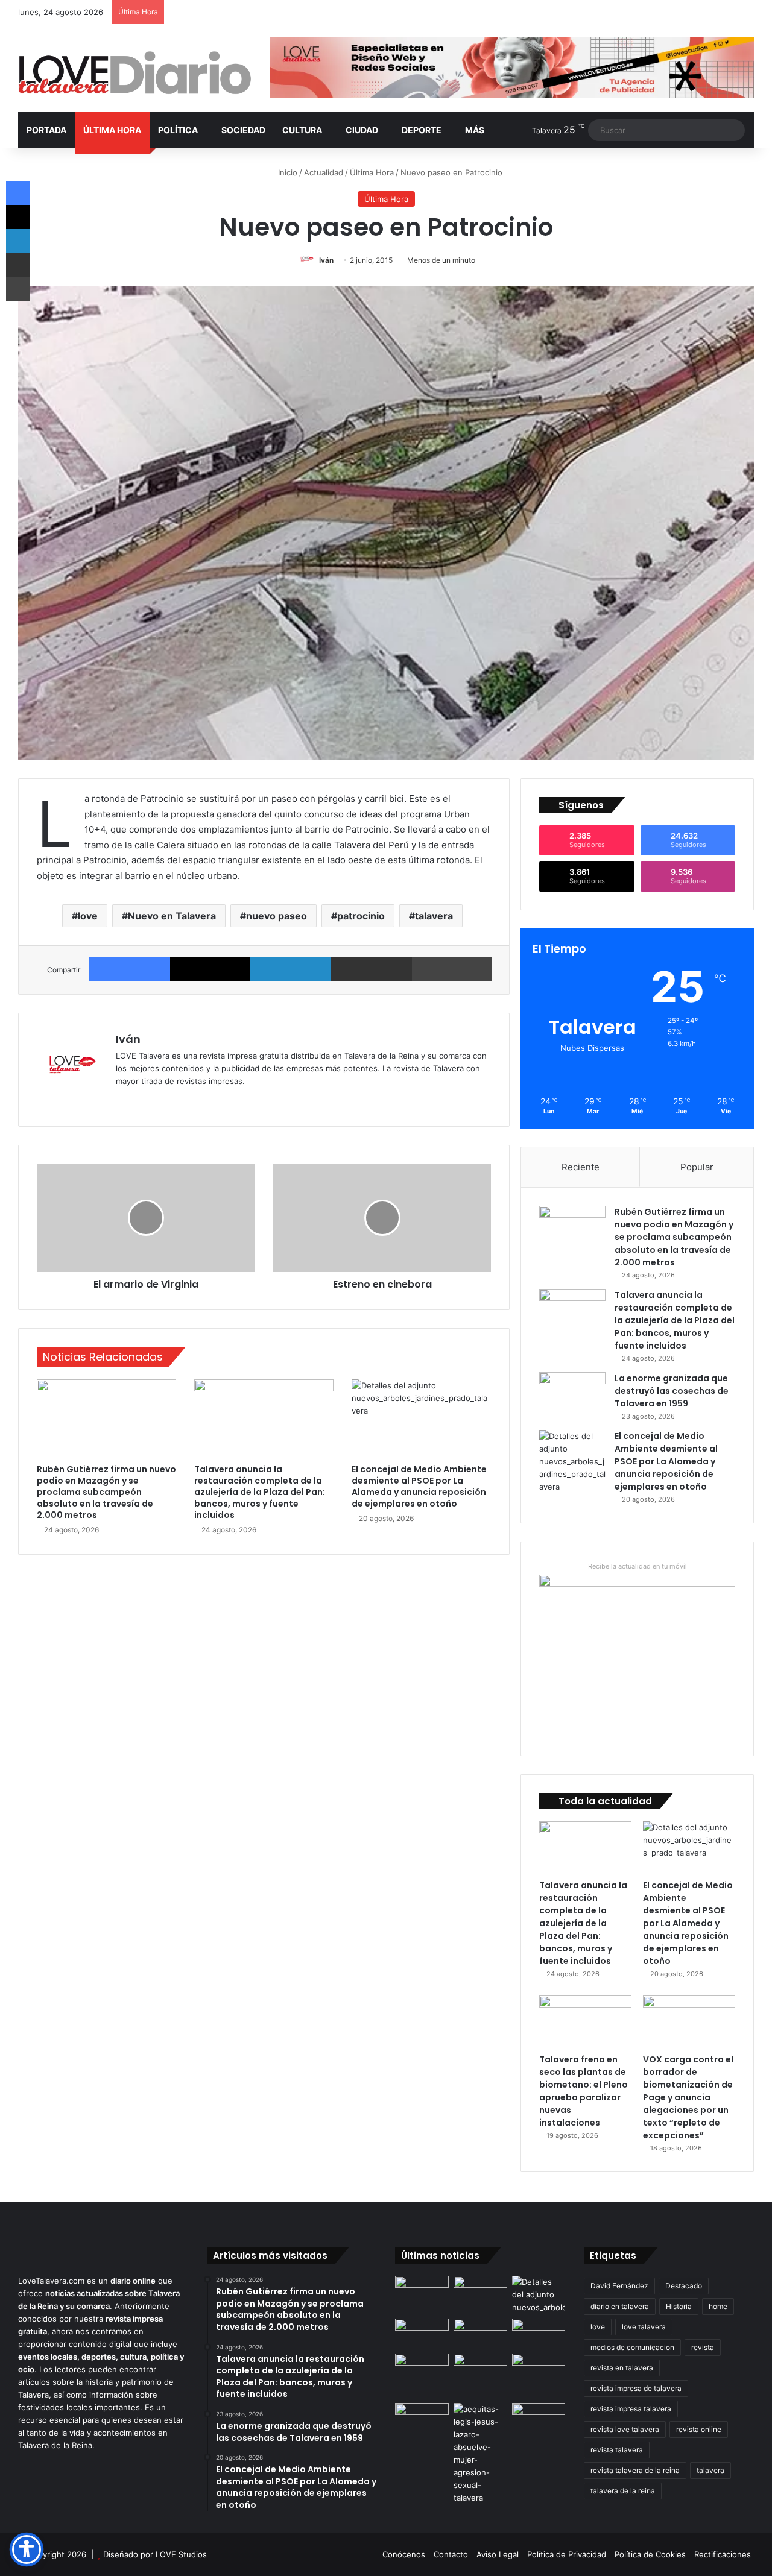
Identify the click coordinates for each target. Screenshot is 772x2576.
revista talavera (617, 2450)
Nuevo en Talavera (172, 916)
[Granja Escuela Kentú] (480, 2376)
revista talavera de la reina (635, 2470)
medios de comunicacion (632, 2347)
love (88, 916)
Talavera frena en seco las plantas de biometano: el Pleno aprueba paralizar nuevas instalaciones (584, 2091)
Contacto (451, 2554)
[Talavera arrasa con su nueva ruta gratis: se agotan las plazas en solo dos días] (422, 2369)
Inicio (286, 172)
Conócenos (404, 2554)
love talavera (644, 2327)
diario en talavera (620, 2306)
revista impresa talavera (631, 2409)
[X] (210, 969)
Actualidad (324, 172)
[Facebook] (130, 969)
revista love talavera (625, 2429)
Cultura (302, 130)
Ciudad (362, 130)
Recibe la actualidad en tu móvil (638, 1566)
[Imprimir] (452, 969)
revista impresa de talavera (636, 2388)
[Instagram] (166, 1101)
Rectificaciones (723, 2554)
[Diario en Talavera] (135, 73)
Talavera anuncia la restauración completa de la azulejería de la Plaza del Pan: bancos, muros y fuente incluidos (260, 1492)
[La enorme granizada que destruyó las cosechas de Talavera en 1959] (572, 1395)
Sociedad (243, 130)
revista (703, 2347)
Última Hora (112, 130)
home (718, 2306)
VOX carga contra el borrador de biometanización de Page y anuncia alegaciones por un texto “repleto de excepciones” (688, 2097)
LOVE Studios (181, 2554)
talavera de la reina (623, 2491)
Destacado (684, 2286)
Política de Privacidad (567, 2554)
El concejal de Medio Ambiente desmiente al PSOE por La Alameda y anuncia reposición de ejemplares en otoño (419, 1486)
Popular (697, 1167)
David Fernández (619, 2286)
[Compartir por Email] (372, 969)
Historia (679, 2306)
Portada (46, 130)
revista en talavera (622, 2368)
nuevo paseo (277, 916)
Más (475, 130)
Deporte (422, 130)
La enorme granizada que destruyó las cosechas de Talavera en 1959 (672, 1391)
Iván (326, 260)
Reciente (581, 1167)
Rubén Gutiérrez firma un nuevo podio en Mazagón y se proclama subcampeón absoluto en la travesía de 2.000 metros (106, 1492)
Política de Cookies (650, 2554)
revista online (699, 2429)
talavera (434, 916)
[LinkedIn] (291, 969)
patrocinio (361, 916)
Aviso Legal (498, 2554)
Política (178, 130)
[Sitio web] (123, 1101)
